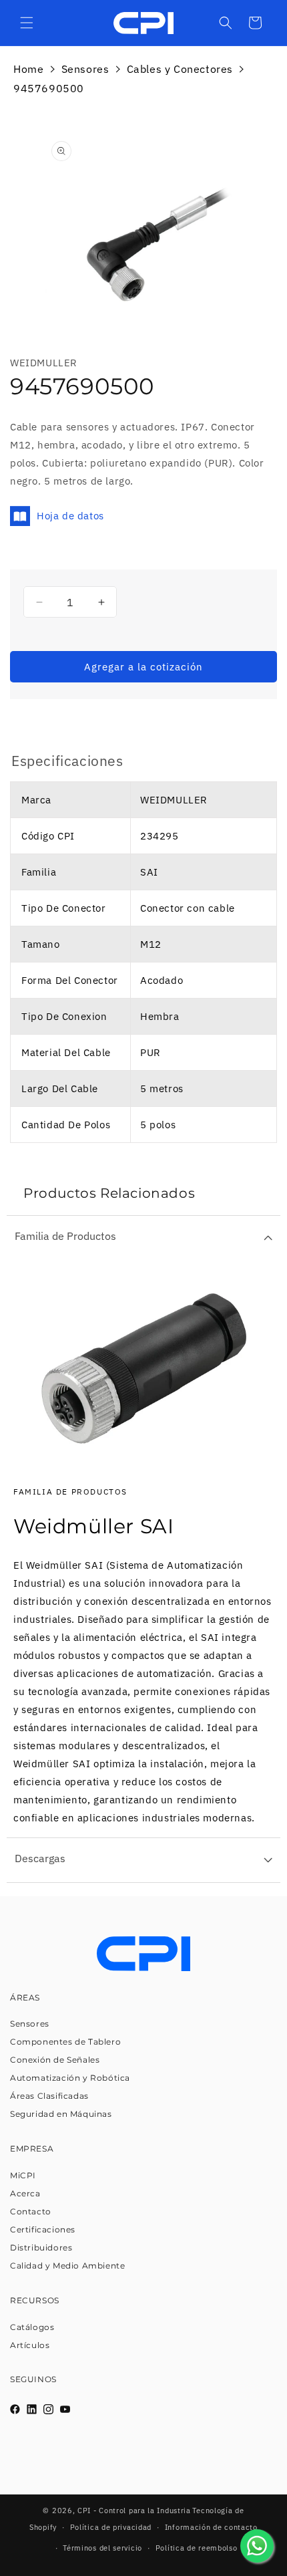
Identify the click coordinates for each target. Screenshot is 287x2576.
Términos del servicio (102, 2548)
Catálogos (32, 2327)
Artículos (30, 2345)
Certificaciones (43, 2229)
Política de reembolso (197, 2548)
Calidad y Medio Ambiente (67, 2266)
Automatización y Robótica (70, 2078)
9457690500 (49, 88)
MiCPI (23, 2175)
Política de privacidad (111, 2527)
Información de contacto (211, 2527)
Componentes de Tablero (65, 2042)
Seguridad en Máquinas (61, 2114)
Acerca (25, 2193)
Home (28, 69)
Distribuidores (41, 2247)
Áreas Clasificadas (49, 2096)
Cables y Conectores (180, 69)
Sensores (85, 69)
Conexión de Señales (55, 2060)
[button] (27, 23)
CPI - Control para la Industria (134, 2510)
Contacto (31, 2211)
